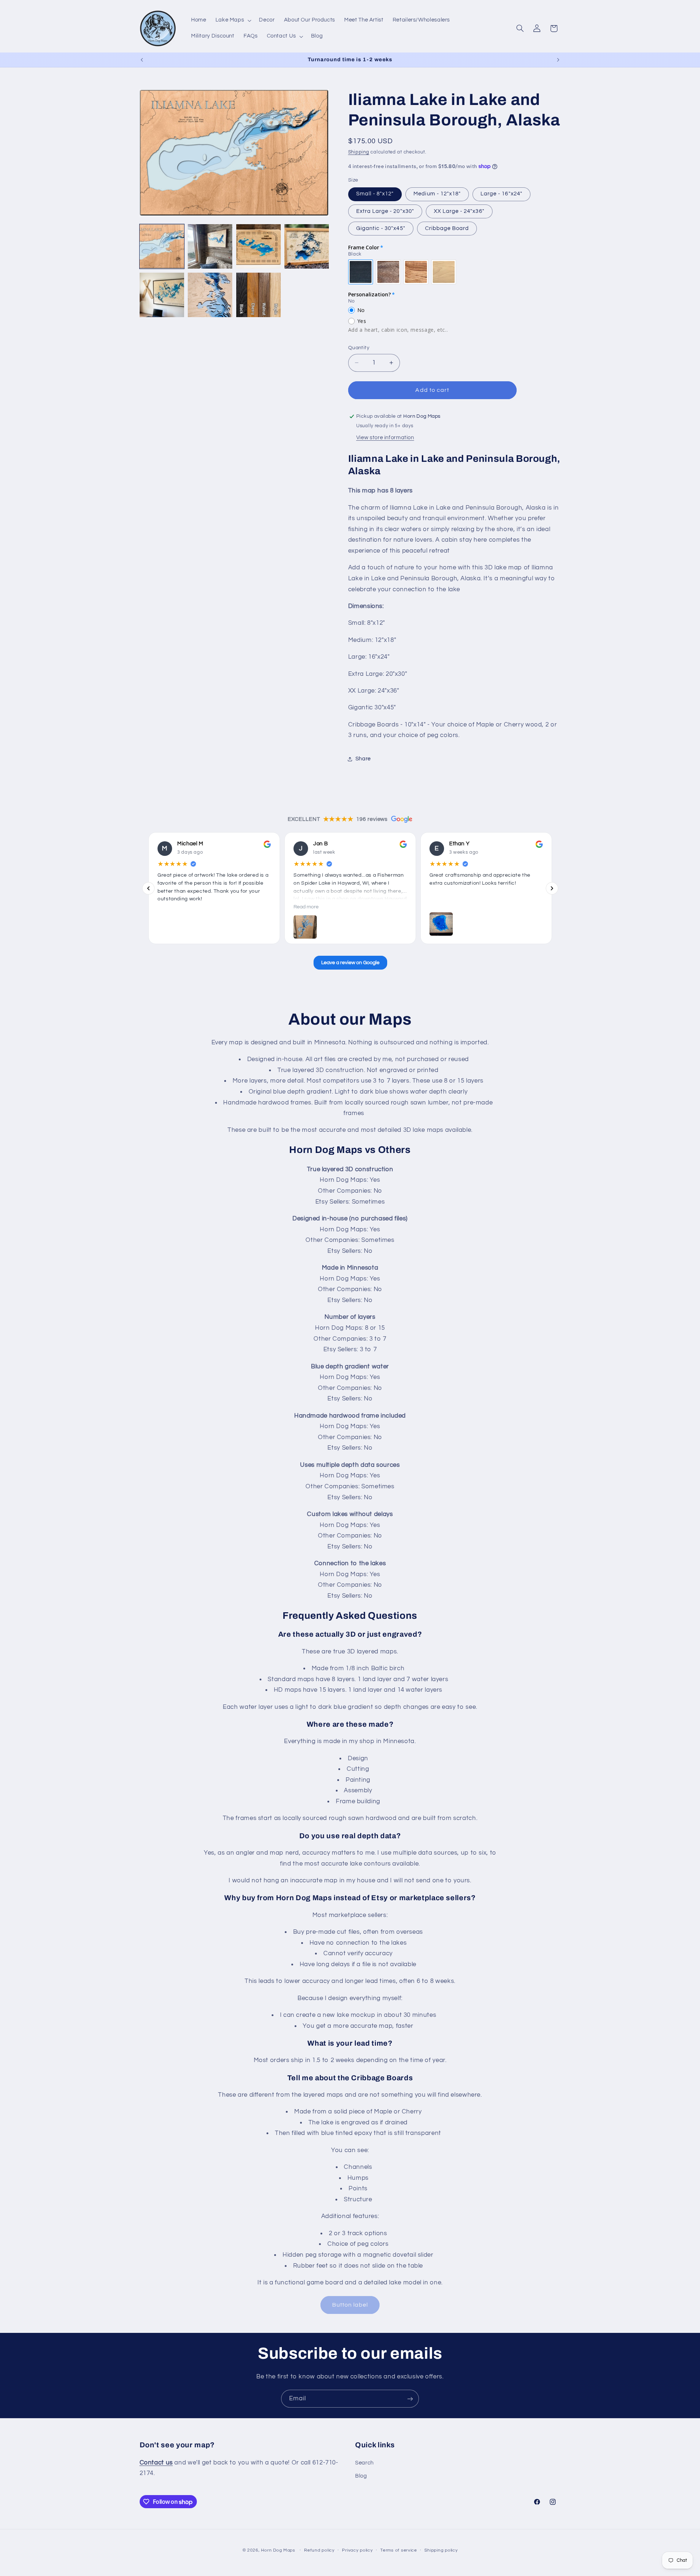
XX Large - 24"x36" (459, 211)
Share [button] (363, 759)
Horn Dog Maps (278, 2550)
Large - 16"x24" (501, 194)
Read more (306, 907)
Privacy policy (357, 2550)
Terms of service (399, 2550)
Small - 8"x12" (375, 194)
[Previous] (148, 888)
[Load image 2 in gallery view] (210, 246)
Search (364, 2462)
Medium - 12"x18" (437, 194)
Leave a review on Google (350, 963)
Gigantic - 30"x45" (381, 228)
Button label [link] (350, 2305)
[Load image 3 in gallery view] (258, 246)
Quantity (359, 348)
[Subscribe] (410, 2399)
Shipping (359, 152)
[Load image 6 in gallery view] (210, 295)
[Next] (552, 888)
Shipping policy (441, 2550)
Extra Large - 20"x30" (385, 211)
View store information (385, 438)
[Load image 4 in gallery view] (307, 246)
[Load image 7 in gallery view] (258, 295)
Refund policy (319, 2550)
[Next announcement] (558, 60)
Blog (361, 2476)
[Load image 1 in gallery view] (162, 246)
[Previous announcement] (142, 60)
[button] (233, 20)
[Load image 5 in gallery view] (162, 295)
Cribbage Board (447, 228)
